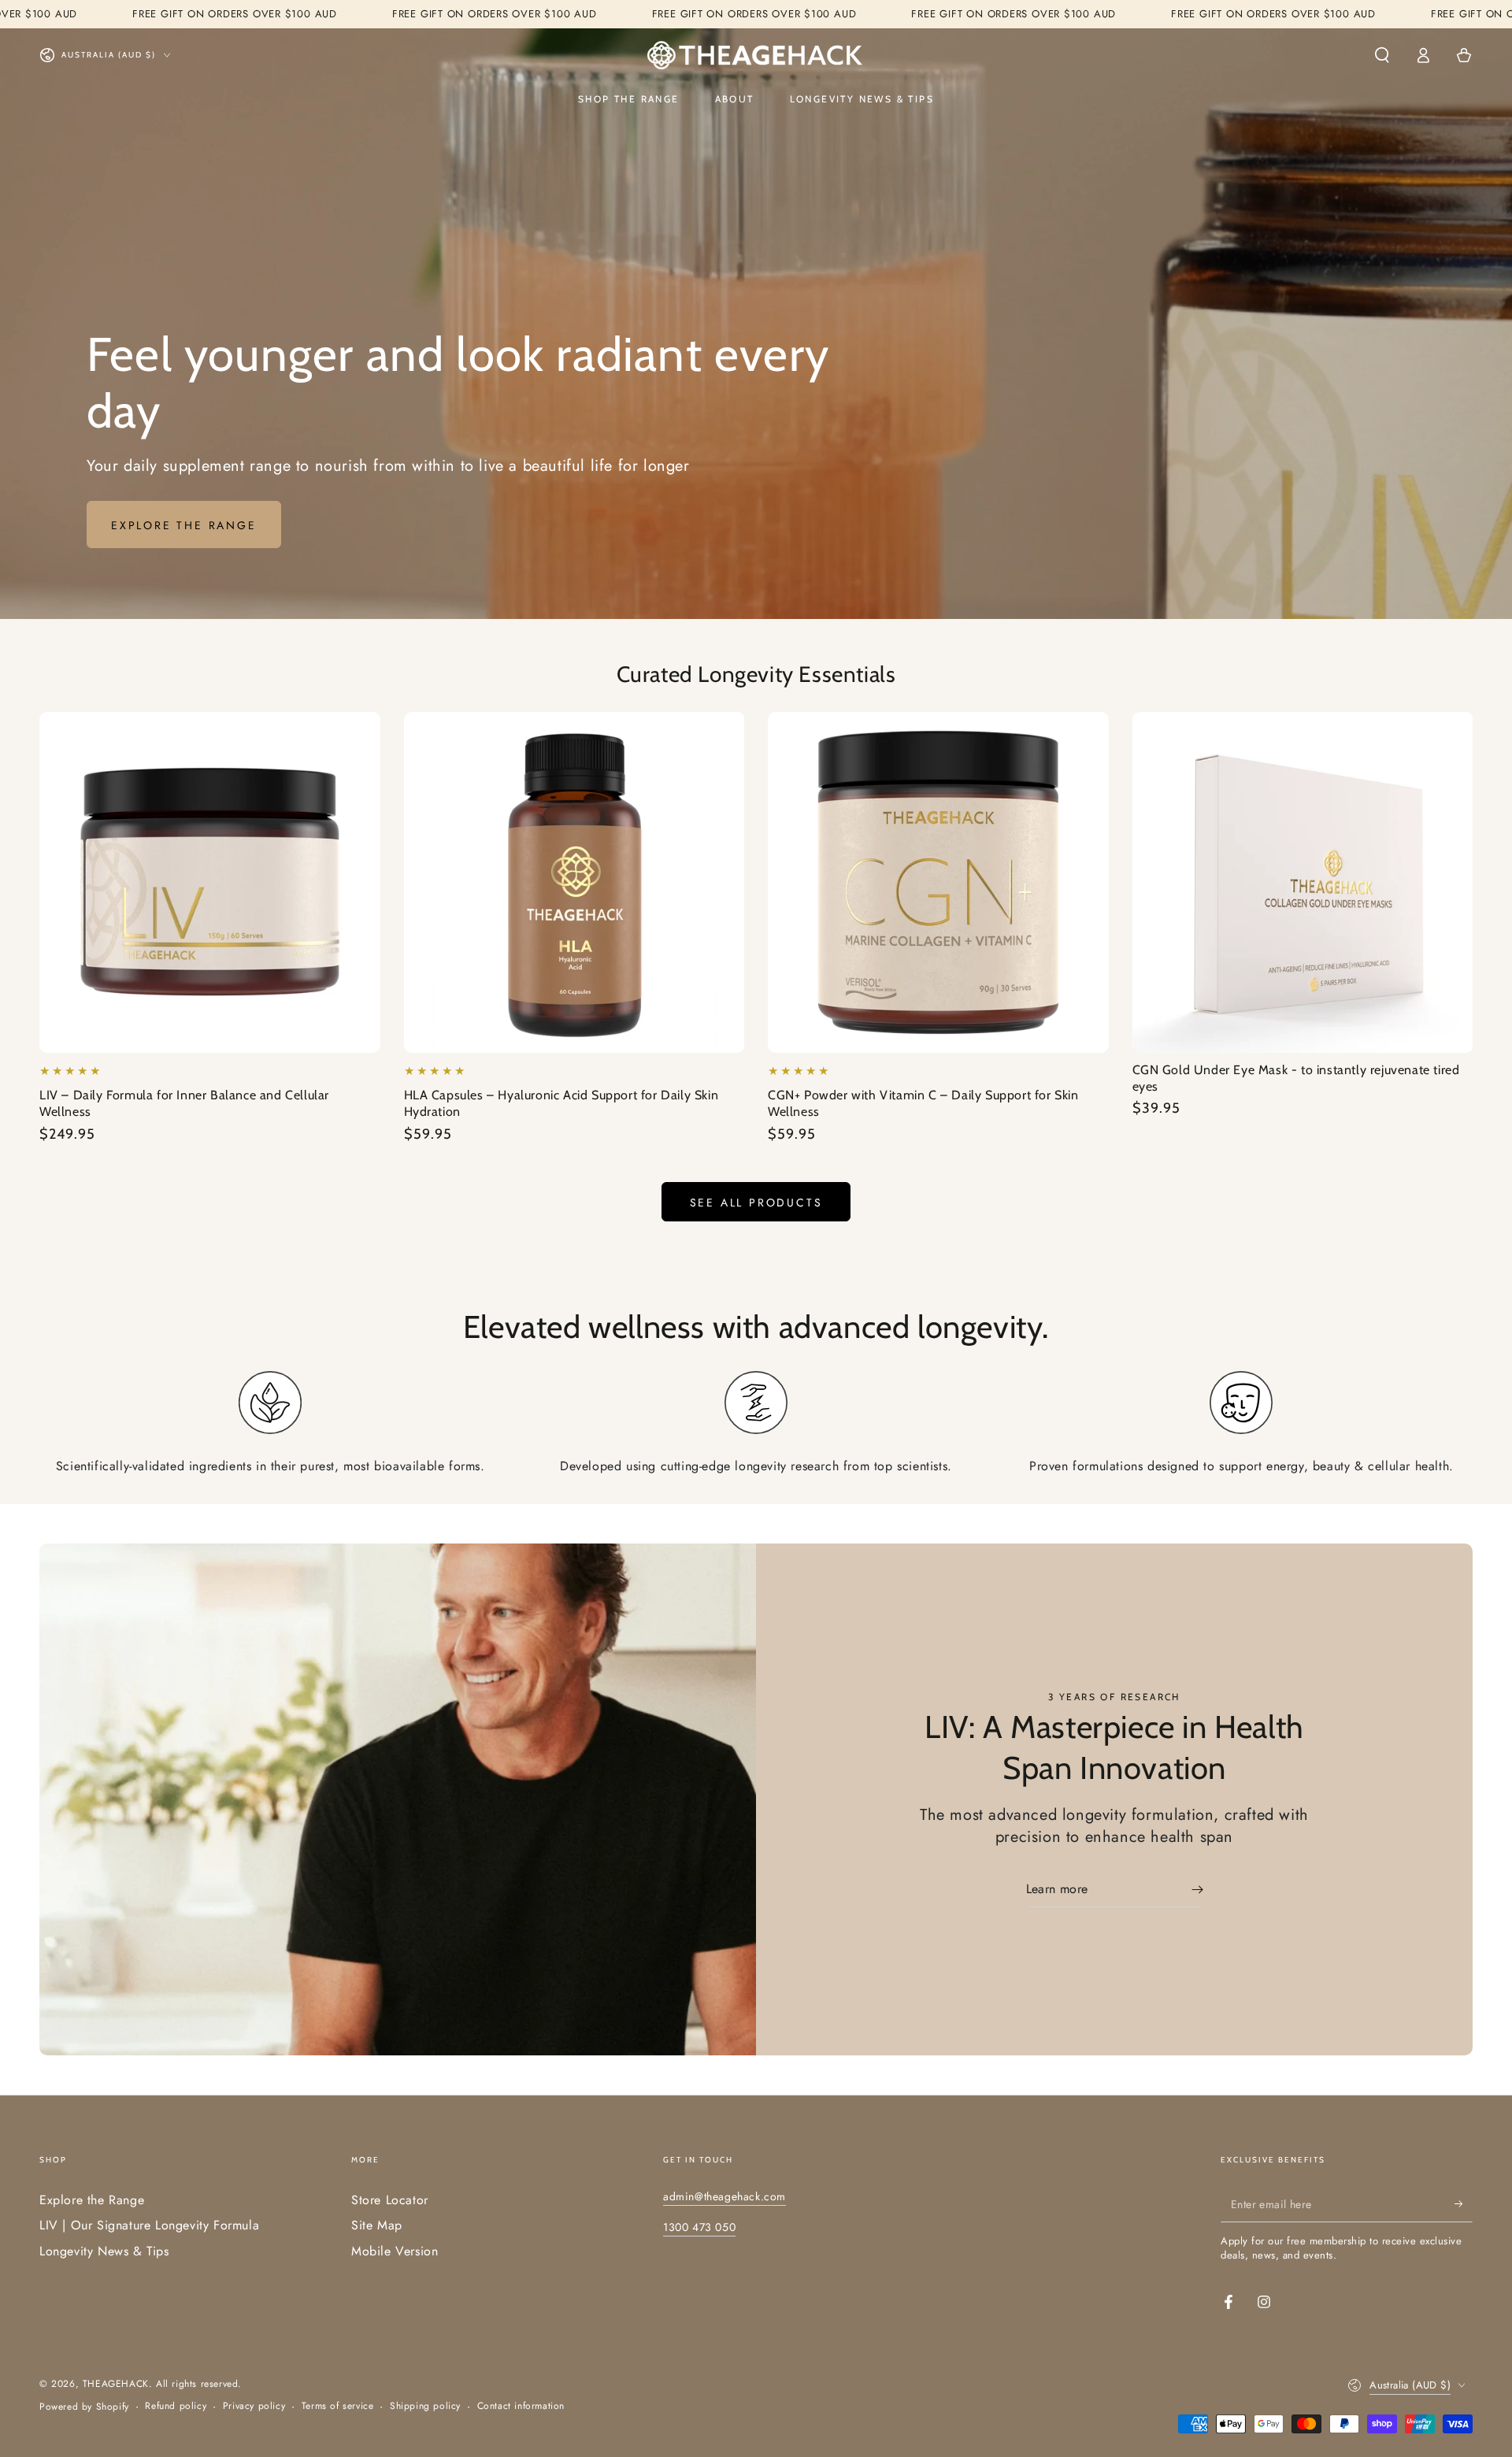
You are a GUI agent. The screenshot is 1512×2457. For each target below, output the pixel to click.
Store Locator (390, 2200)
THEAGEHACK (116, 2384)
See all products (756, 1203)
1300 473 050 (699, 2227)
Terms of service (338, 2406)
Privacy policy (254, 2406)
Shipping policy (425, 2406)
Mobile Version (395, 2251)
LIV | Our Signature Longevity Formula (149, 2225)
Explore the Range (92, 2200)
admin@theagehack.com (724, 2196)
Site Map (377, 2225)
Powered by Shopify (84, 2407)
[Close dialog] (1474, 1077)
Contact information (521, 2406)
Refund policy (176, 2406)
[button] (1382, 55)
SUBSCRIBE (1327, 1349)
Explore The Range (184, 525)
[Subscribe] (1464, 2204)
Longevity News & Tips (104, 2251)
